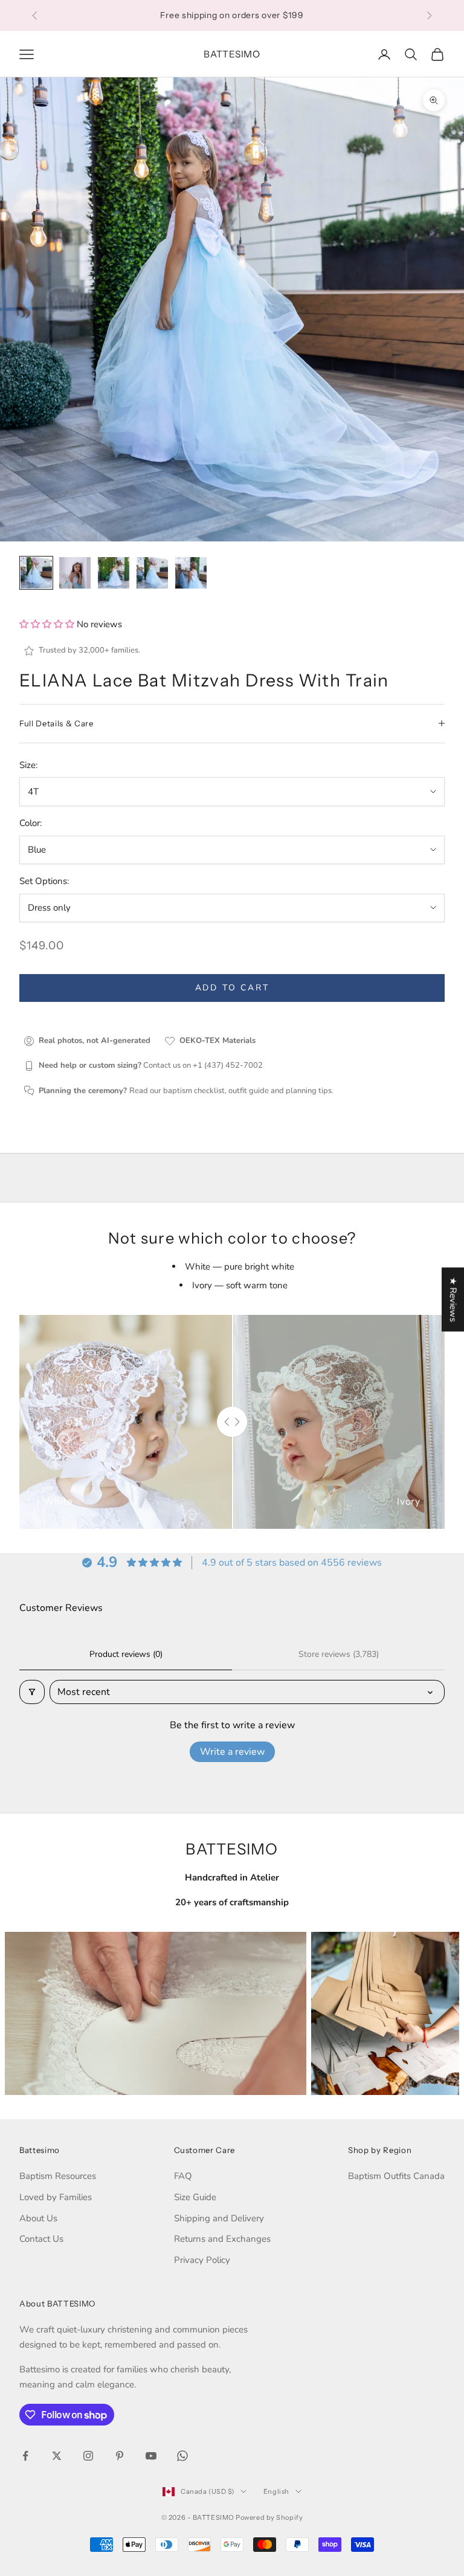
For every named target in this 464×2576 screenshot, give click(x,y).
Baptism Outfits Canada (396, 2176)
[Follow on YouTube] (151, 2456)
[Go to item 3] (114, 573)
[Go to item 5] (191, 573)
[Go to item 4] (152, 573)
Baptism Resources (58, 2176)
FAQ (183, 2176)
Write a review (232, 1752)
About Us (38, 2218)
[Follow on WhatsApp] (182, 2456)
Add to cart (232, 988)
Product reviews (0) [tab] (126, 1654)
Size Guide (195, 2197)
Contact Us (41, 2239)
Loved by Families (56, 2197)
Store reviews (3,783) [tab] (339, 1654)
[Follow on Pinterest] (120, 2456)
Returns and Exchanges (222, 2239)
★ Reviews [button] (453, 1299)
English (276, 2491)
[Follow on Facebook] (25, 2456)
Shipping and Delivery (219, 2218)
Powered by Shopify (269, 2517)
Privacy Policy (202, 2260)
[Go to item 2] (75, 573)
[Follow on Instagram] (88, 2456)
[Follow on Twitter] (57, 2456)
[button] (48, 624)
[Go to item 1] (36, 573)
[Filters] (32, 1692)
